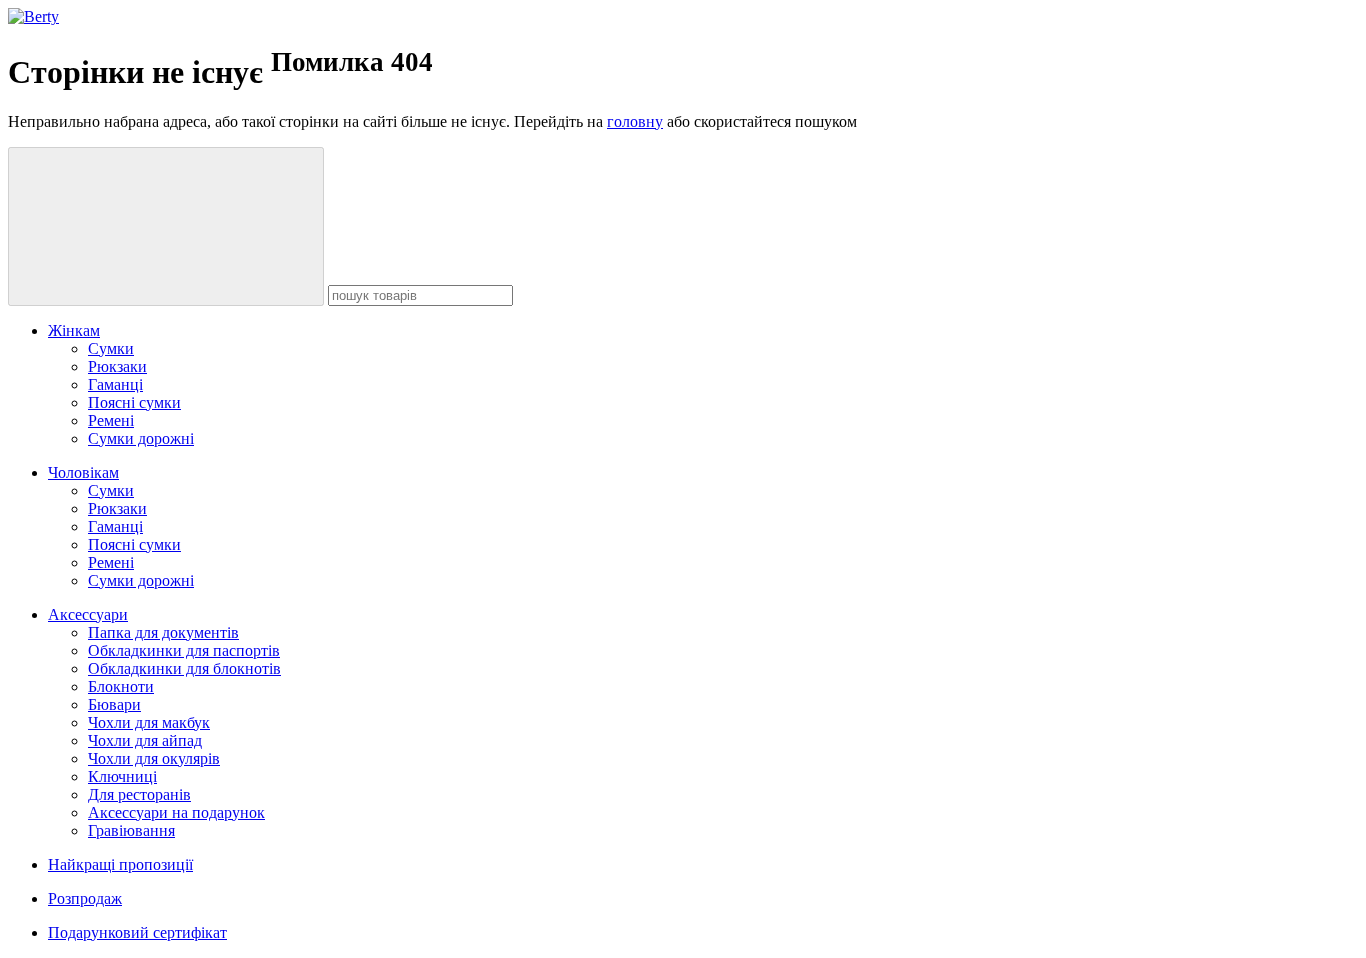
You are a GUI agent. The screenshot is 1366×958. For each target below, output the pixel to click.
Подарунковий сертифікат (137, 932)
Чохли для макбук (149, 722)
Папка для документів (163, 632)
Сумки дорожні (141, 438)
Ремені (111, 420)
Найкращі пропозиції (120, 864)
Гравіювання (131, 830)
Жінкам (74, 330)
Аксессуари (88, 614)
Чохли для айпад (145, 740)
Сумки (111, 348)
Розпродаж (85, 898)
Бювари (114, 704)
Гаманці (115, 384)
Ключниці (122, 776)
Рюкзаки (117, 366)
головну (635, 121)
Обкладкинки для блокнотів (184, 668)
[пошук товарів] (166, 226)
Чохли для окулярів (154, 758)
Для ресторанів (139, 794)
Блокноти (121, 686)
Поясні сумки (134, 402)
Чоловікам (83, 472)
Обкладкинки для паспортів (184, 650)
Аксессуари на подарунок (176, 812)
